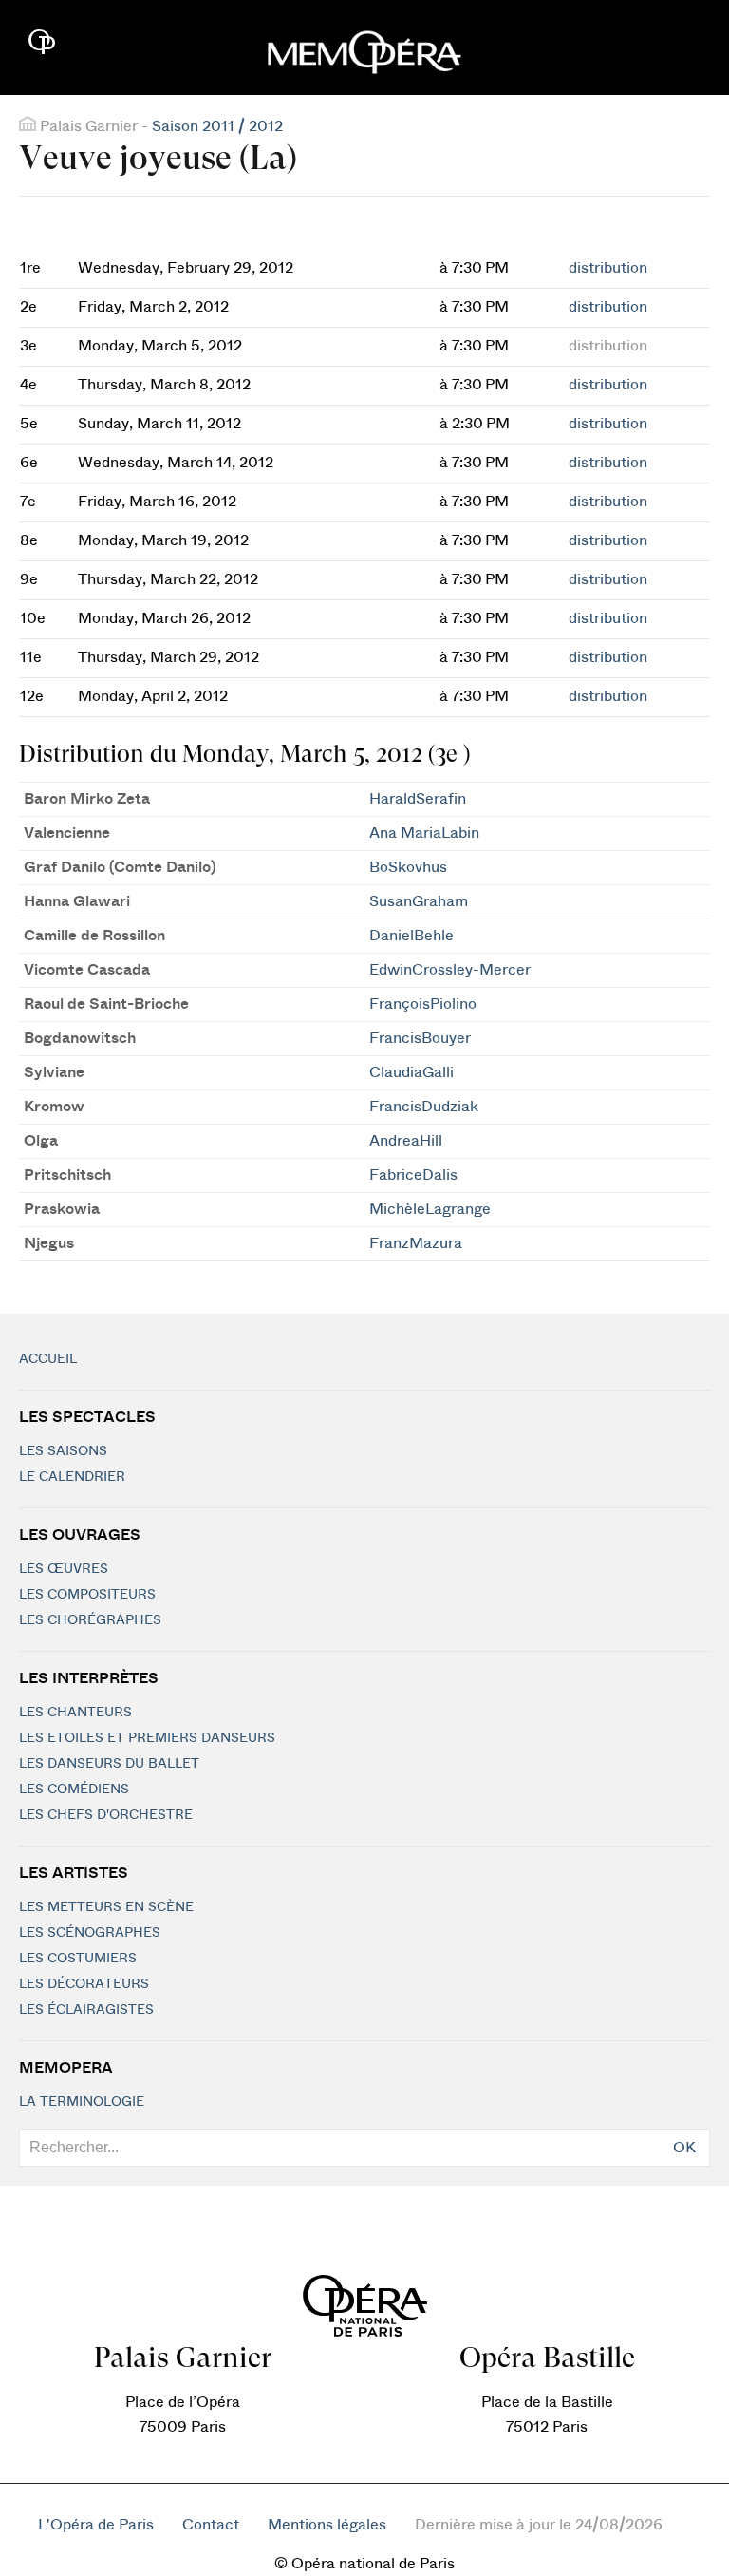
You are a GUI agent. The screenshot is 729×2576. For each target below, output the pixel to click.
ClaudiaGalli (411, 1072)
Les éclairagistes (86, 2010)
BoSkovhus (408, 867)
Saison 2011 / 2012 (217, 126)
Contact (211, 2525)
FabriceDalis (413, 1175)
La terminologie (82, 2102)
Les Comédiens (74, 1790)
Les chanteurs (75, 1713)
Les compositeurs (87, 1595)
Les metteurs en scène (106, 1907)
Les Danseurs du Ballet (109, 1764)
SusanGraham (419, 901)
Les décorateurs (84, 1984)
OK (684, 2148)
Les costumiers (78, 1959)
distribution (608, 268)
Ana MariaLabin (424, 833)
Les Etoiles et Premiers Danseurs (147, 1738)
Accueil (48, 1359)
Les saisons (63, 1451)
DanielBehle (411, 936)
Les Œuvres (64, 1569)
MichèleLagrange (430, 1209)
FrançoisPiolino (423, 1004)
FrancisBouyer (420, 1038)
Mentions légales (327, 2525)
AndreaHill (406, 1141)
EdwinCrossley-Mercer (450, 970)
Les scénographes (90, 1933)
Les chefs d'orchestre (106, 1815)
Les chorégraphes (90, 1620)
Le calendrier (72, 1477)
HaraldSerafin (418, 799)
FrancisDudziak (424, 1107)
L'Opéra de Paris (96, 2525)
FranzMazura (416, 1243)
